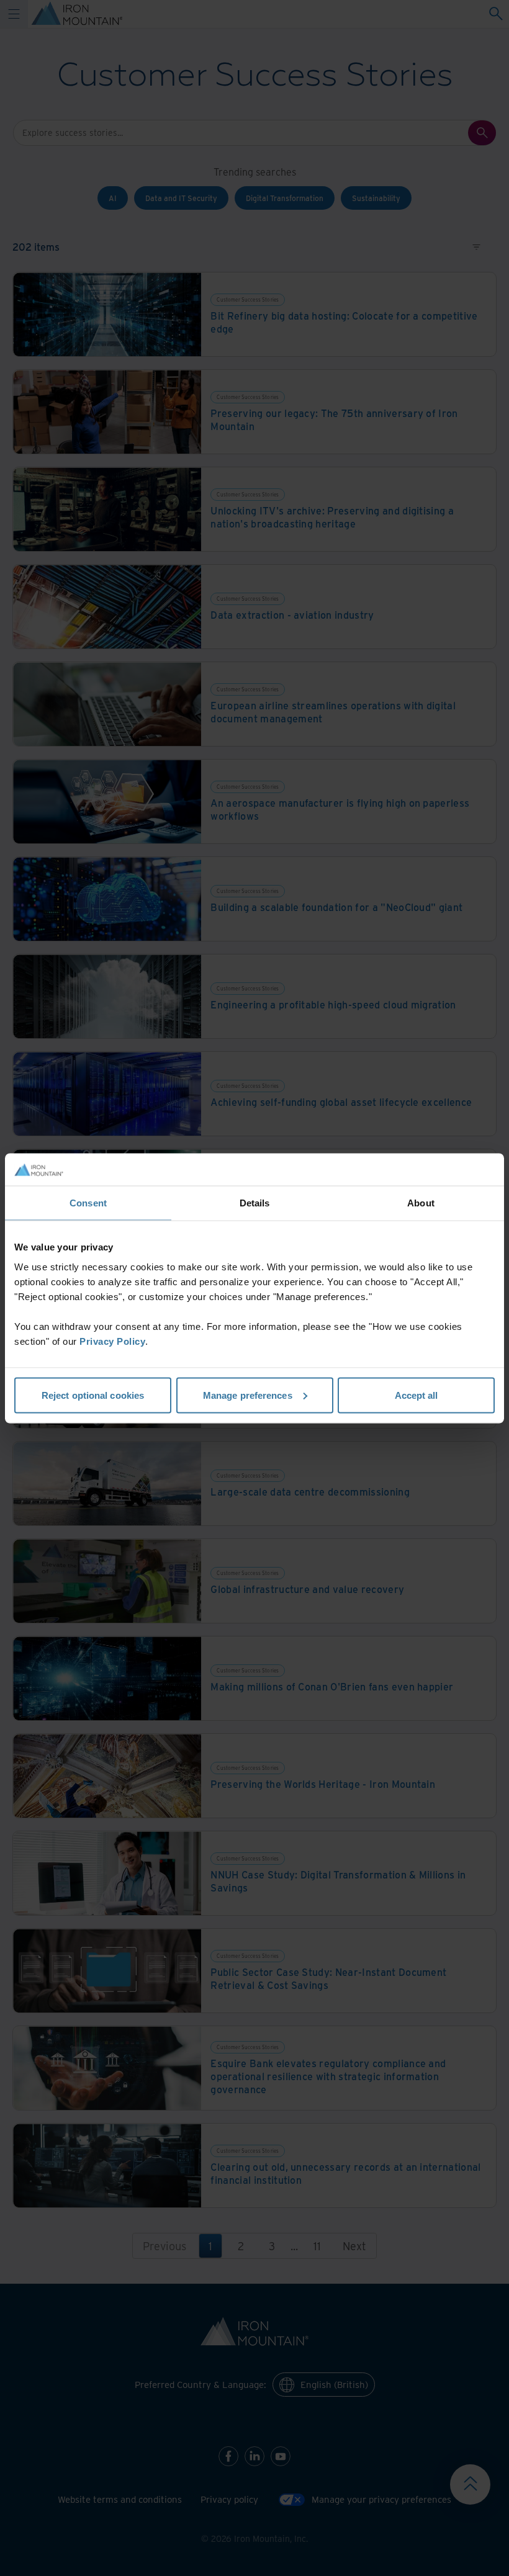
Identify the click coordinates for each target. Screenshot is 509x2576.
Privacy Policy (112, 1341)
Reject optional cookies (93, 1395)
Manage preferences (248, 1395)
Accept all (417, 1395)
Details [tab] (255, 1203)
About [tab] (421, 1203)
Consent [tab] (88, 1203)
